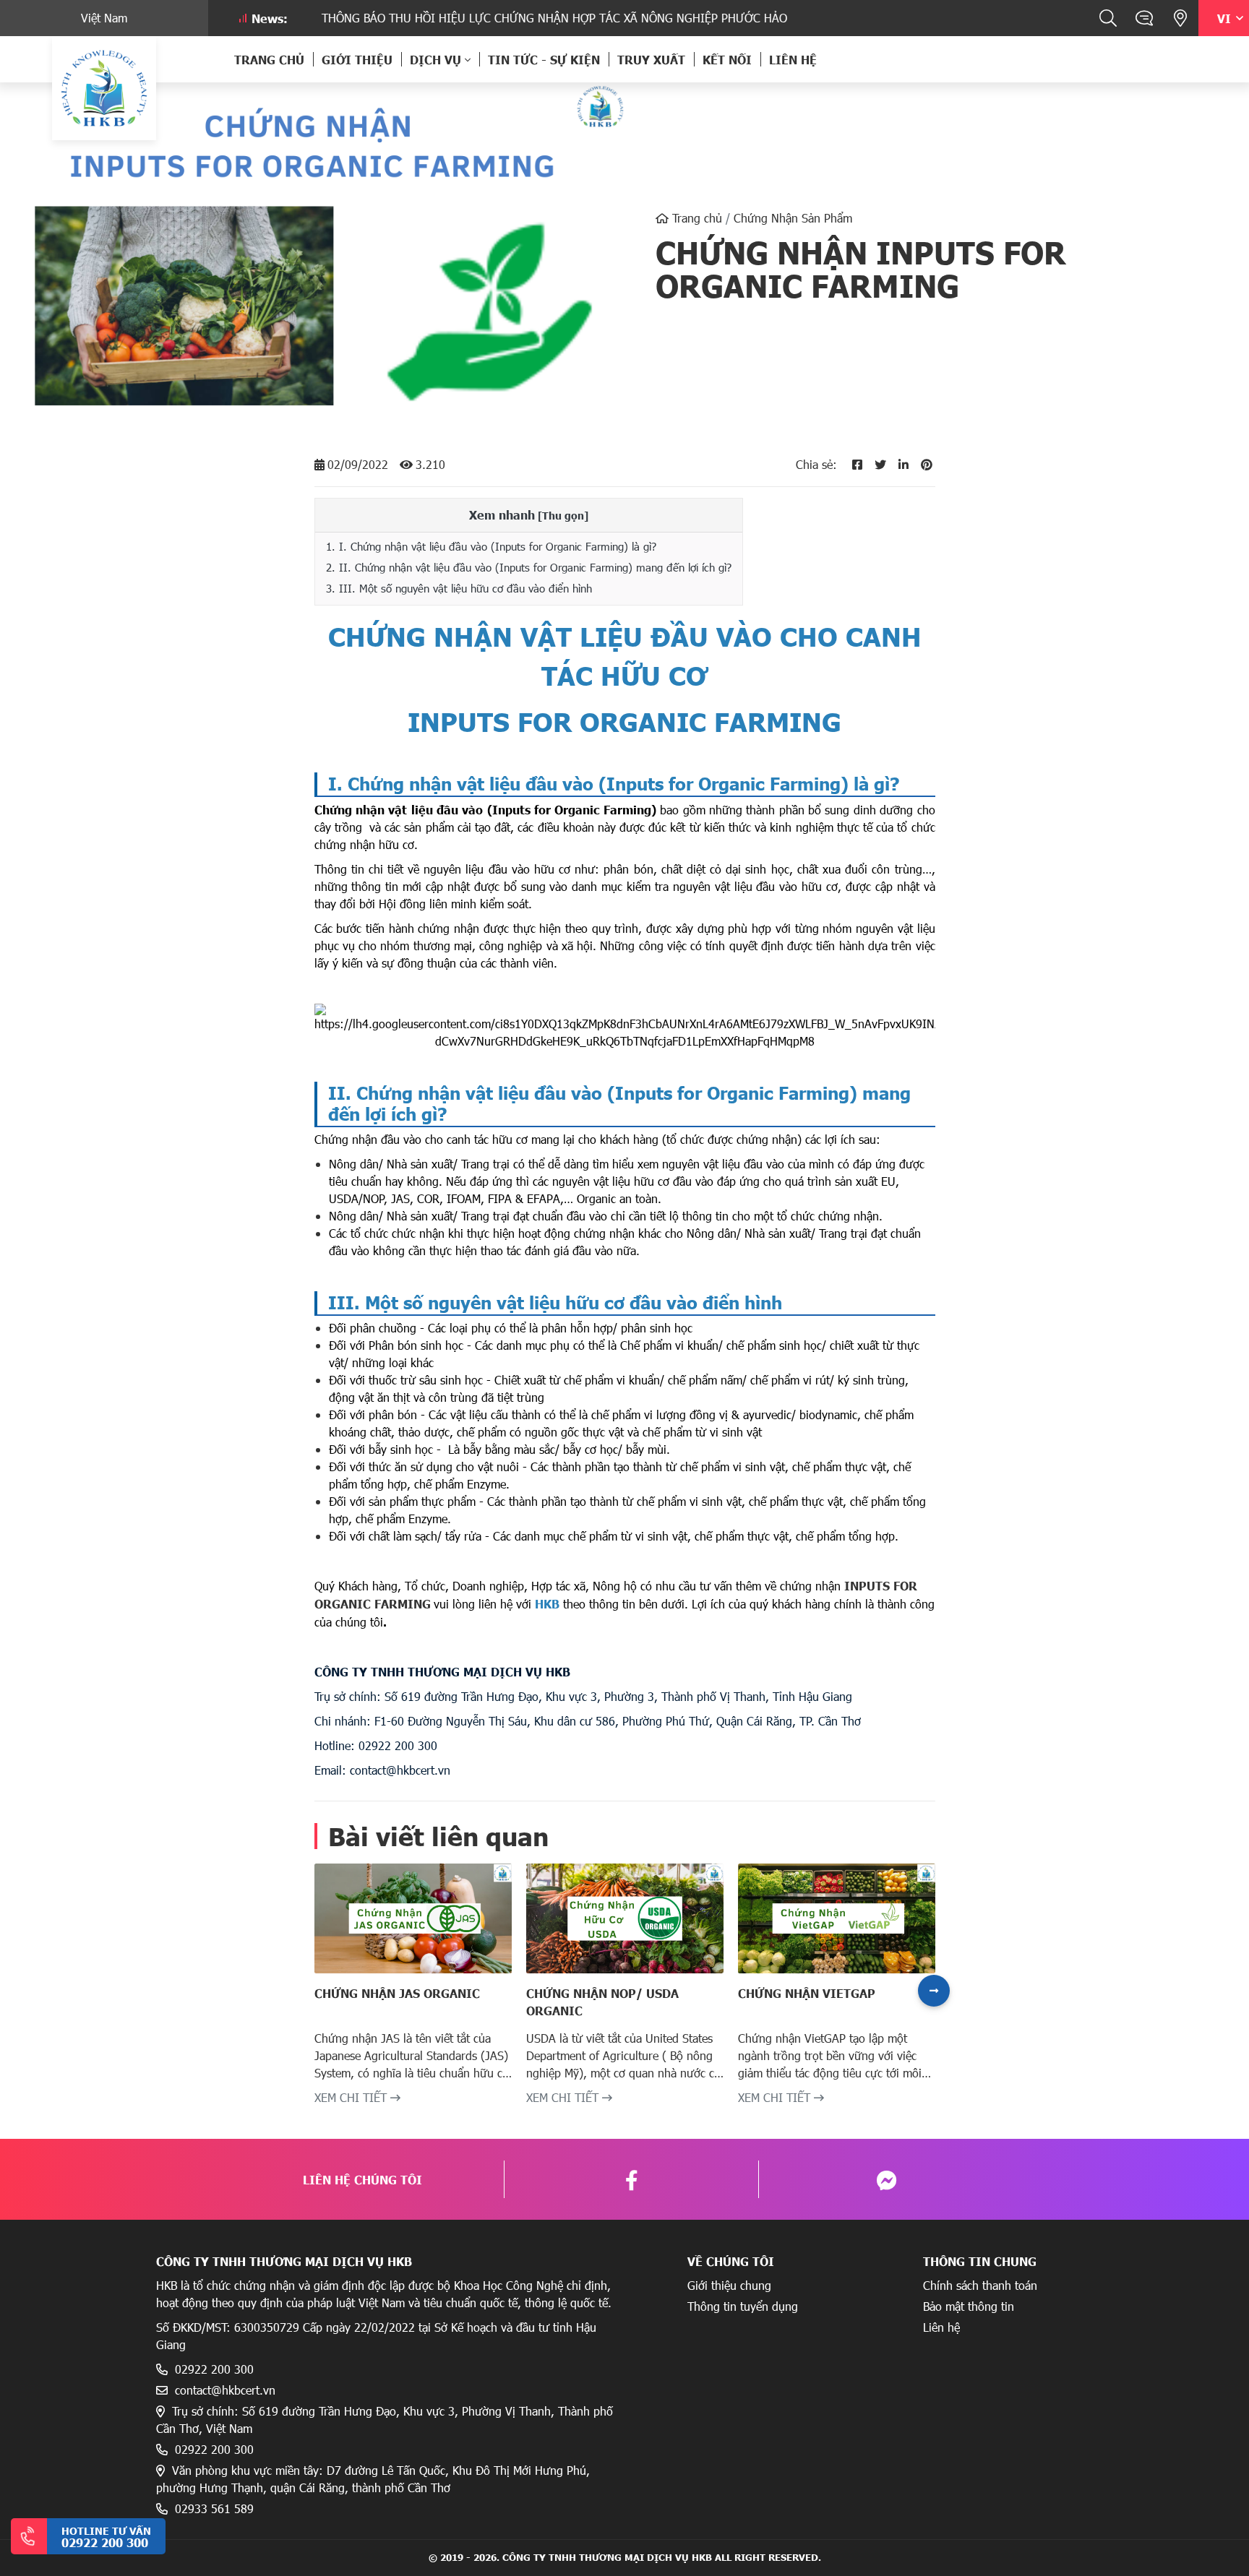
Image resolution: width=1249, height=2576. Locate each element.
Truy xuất (651, 59)
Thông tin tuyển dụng (743, 2306)
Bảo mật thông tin (969, 2306)
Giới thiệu (357, 59)
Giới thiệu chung (729, 2285)
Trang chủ (269, 59)
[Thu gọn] (563, 515)
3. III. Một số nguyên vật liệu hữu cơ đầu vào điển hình (459, 588)
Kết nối (727, 59)
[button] (934, 1991)
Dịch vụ (435, 59)
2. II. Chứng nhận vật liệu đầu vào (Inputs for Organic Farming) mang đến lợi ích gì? (529, 567)
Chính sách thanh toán (980, 2285)
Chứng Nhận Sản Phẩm (793, 218)
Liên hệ (793, 59)
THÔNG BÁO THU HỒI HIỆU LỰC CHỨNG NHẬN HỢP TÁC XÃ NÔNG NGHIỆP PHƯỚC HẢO (500, 18)
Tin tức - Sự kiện (544, 59)
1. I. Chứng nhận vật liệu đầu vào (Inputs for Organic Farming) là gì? (491, 546)
